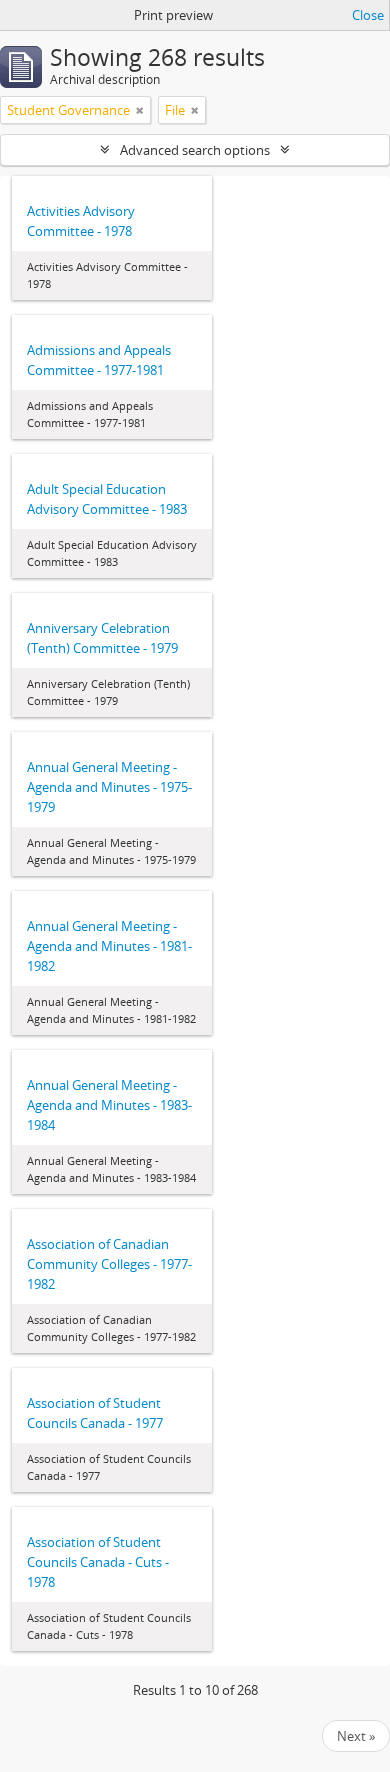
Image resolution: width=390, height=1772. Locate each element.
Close (368, 15)
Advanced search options (195, 150)
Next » (356, 1736)
